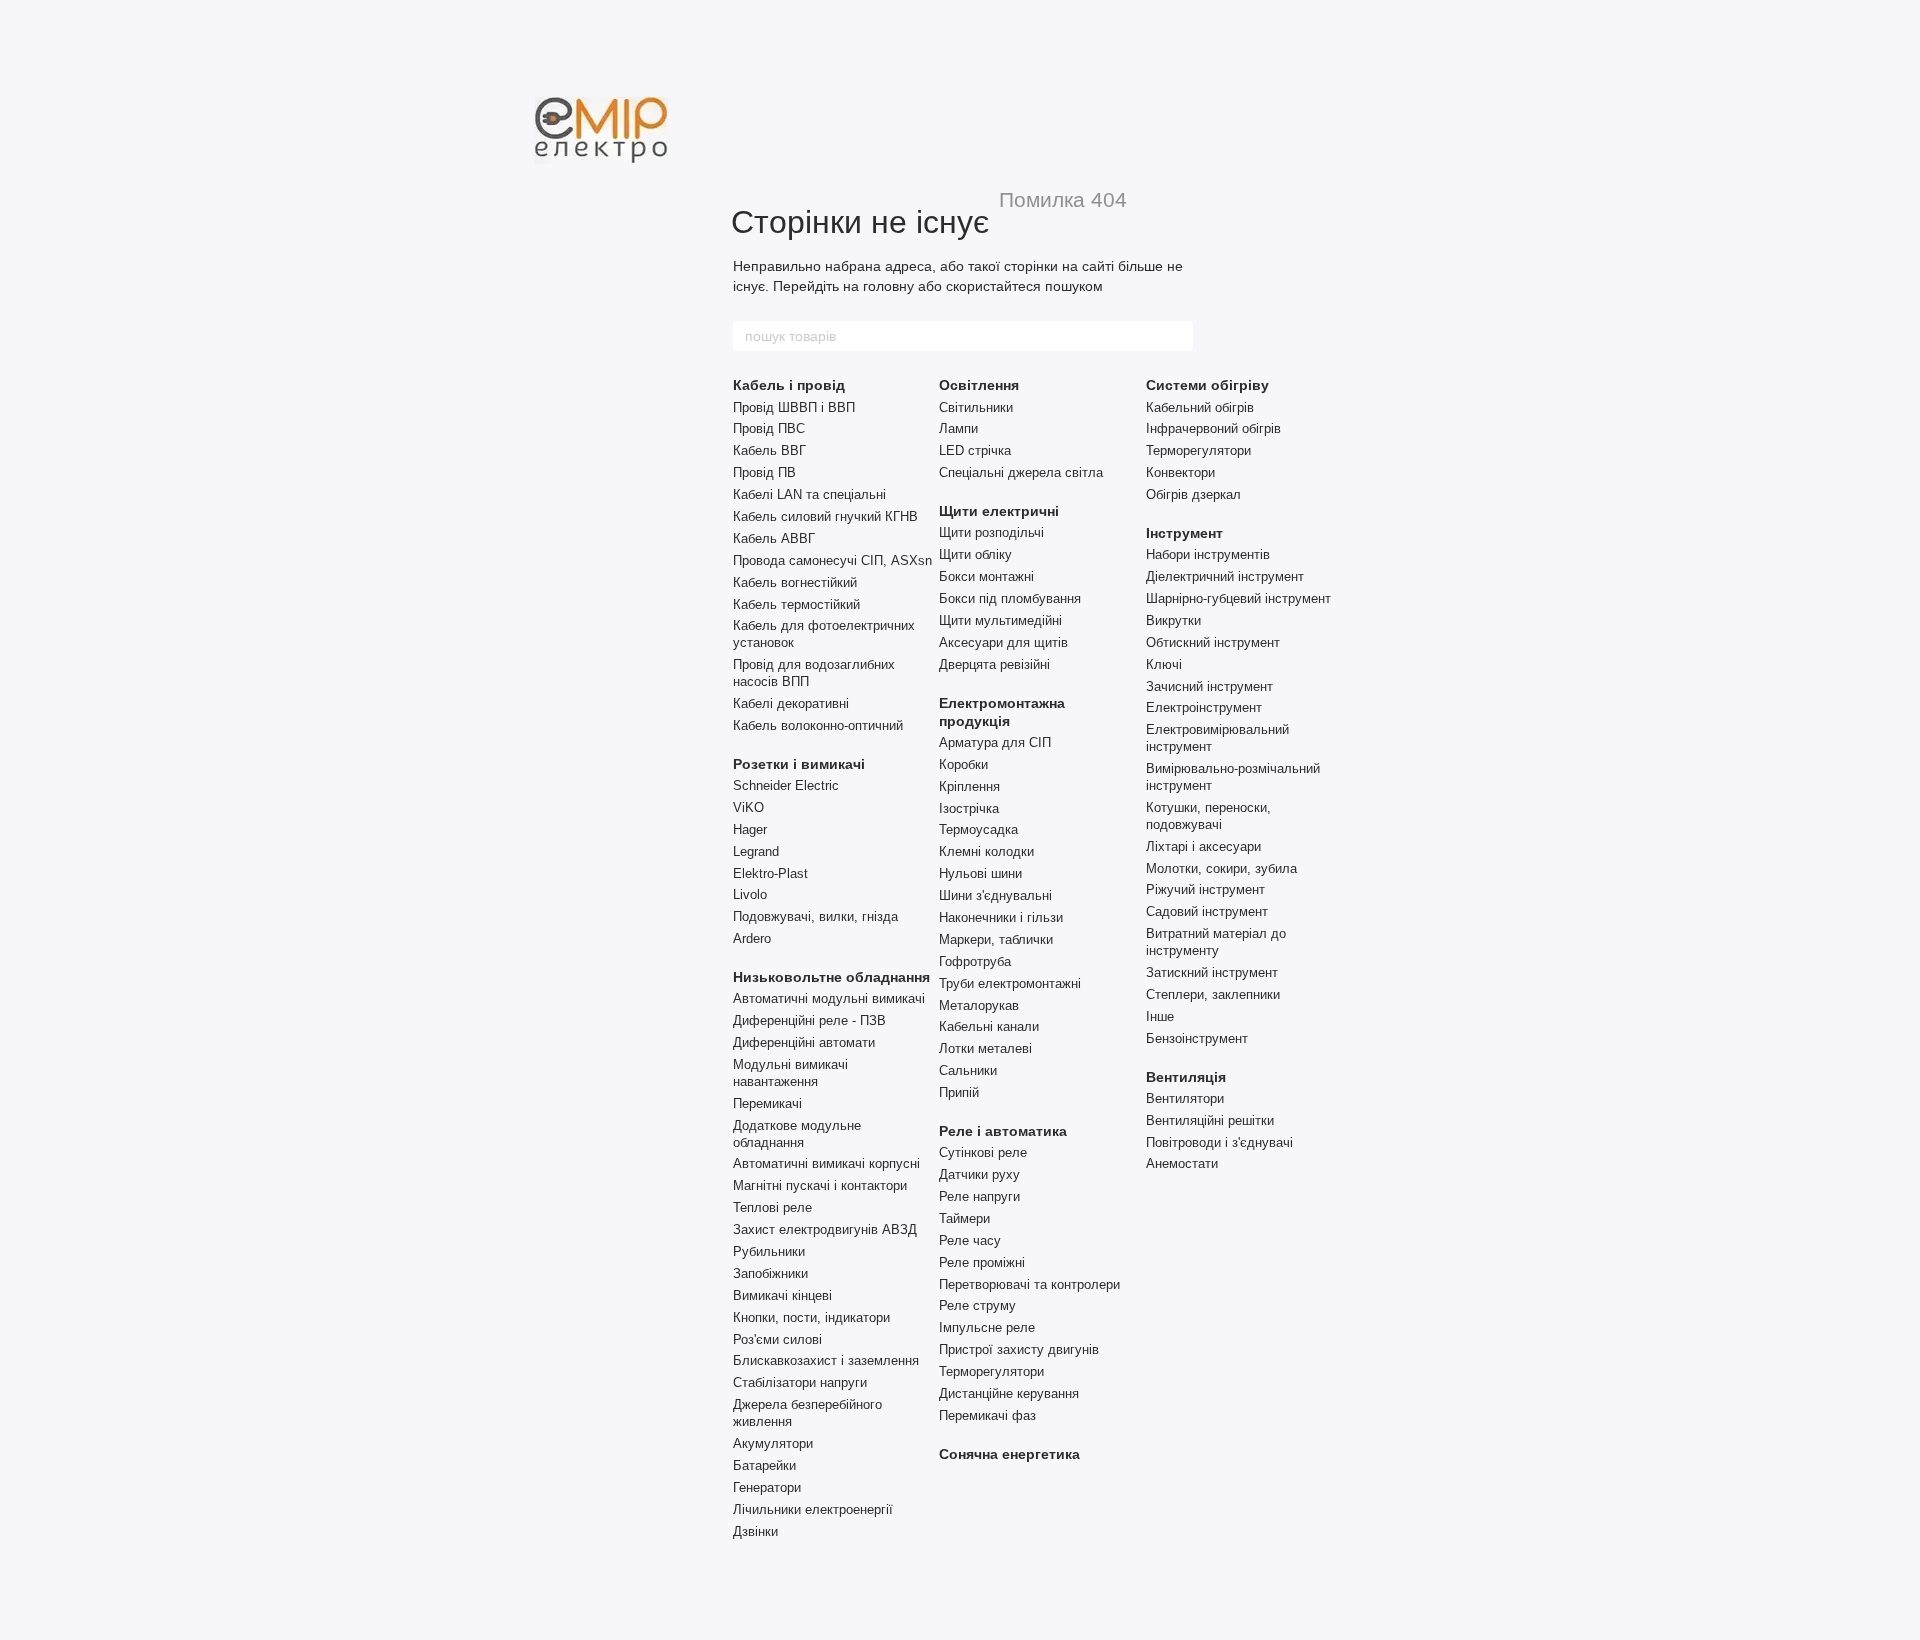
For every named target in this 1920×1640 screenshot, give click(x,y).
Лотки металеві (985, 1048)
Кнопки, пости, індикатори (811, 1317)
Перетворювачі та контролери (1029, 1284)
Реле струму (977, 1305)
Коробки (963, 764)
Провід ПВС (769, 428)
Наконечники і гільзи (1001, 917)
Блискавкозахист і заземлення (826, 1360)
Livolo (750, 894)
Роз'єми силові (777, 1339)
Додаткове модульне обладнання (797, 1134)
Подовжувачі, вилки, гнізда (815, 916)
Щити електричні (999, 511)
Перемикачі (767, 1103)
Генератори (767, 1487)
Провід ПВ (764, 472)
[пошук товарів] (1177, 336)
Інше (1160, 1016)
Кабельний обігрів (1200, 407)
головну (888, 286)
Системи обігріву (1207, 385)
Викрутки (1173, 620)
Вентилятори (1185, 1098)
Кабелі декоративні (791, 703)
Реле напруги (979, 1196)
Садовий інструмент (1207, 911)
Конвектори (1180, 472)
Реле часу (970, 1240)
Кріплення (969, 786)
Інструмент (1184, 533)
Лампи (958, 428)
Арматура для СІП (995, 742)
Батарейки (764, 1465)
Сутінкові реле (983, 1152)
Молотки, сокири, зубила (1221, 868)
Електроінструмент (1204, 707)
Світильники (976, 407)
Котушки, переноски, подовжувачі (1208, 816)
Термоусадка (978, 829)
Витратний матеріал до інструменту (1216, 942)
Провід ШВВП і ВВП (794, 407)
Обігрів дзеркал (1193, 494)
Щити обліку (975, 554)
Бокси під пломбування (1010, 598)
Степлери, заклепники (1213, 994)
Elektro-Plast (770, 873)
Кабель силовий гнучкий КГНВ (825, 516)
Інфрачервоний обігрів (1213, 428)
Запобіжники (770, 1273)
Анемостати (1182, 1163)
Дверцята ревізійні (994, 664)
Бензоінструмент (1197, 1038)
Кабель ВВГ (769, 450)
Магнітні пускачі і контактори (820, 1185)
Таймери (964, 1218)
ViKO (748, 807)
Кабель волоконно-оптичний (818, 725)
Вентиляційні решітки (1210, 1120)
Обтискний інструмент (1213, 642)
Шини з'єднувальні (995, 895)
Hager (750, 829)
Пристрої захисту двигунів (1019, 1349)
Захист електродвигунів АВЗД (825, 1229)
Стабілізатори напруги (800, 1382)
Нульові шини (980, 873)
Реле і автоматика (1003, 1131)
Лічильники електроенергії (813, 1509)
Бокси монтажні (986, 576)
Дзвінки (755, 1531)
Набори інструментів (1208, 554)
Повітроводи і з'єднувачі (1219, 1142)
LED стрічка (975, 450)
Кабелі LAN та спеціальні (809, 494)
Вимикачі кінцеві (782, 1295)
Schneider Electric (786, 785)
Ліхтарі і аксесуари (1203, 846)
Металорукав (979, 1005)
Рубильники (769, 1251)
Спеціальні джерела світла (1021, 472)
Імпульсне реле (987, 1327)
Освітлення (979, 385)
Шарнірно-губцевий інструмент (1238, 598)
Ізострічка (969, 808)
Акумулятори (773, 1443)
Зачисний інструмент (1209, 686)
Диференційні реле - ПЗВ (809, 1020)
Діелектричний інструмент (1225, 576)
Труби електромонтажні (1010, 983)
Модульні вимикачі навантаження (790, 1073)
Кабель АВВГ (774, 538)
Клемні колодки (986, 851)
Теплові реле (772, 1207)
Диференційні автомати (804, 1042)
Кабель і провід (789, 385)
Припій (959, 1092)
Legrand (756, 851)
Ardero (752, 938)
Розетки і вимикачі (799, 764)
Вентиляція (1186, 1077)
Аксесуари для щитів (1003, 642)
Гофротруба (975, 961)
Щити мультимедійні (1000, 620)
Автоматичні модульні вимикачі (829, 998)
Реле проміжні (982, 1262)
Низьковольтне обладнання (831, 977)
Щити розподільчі (991, 532)
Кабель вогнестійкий (795, 582)
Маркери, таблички (996, 939)
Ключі (1164, 664)
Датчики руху (979, 1174)
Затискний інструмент (1212, 972)
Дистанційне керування (1009, 1393)
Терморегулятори (991, 1371)
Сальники (968, 1070)
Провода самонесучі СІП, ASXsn (832, 560)
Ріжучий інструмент (1205, 889)
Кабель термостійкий (796, 604)
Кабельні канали (989, 1026)
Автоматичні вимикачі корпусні (826, 1163)
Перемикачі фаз (987, 1415)
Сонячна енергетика (1009, 1454)
